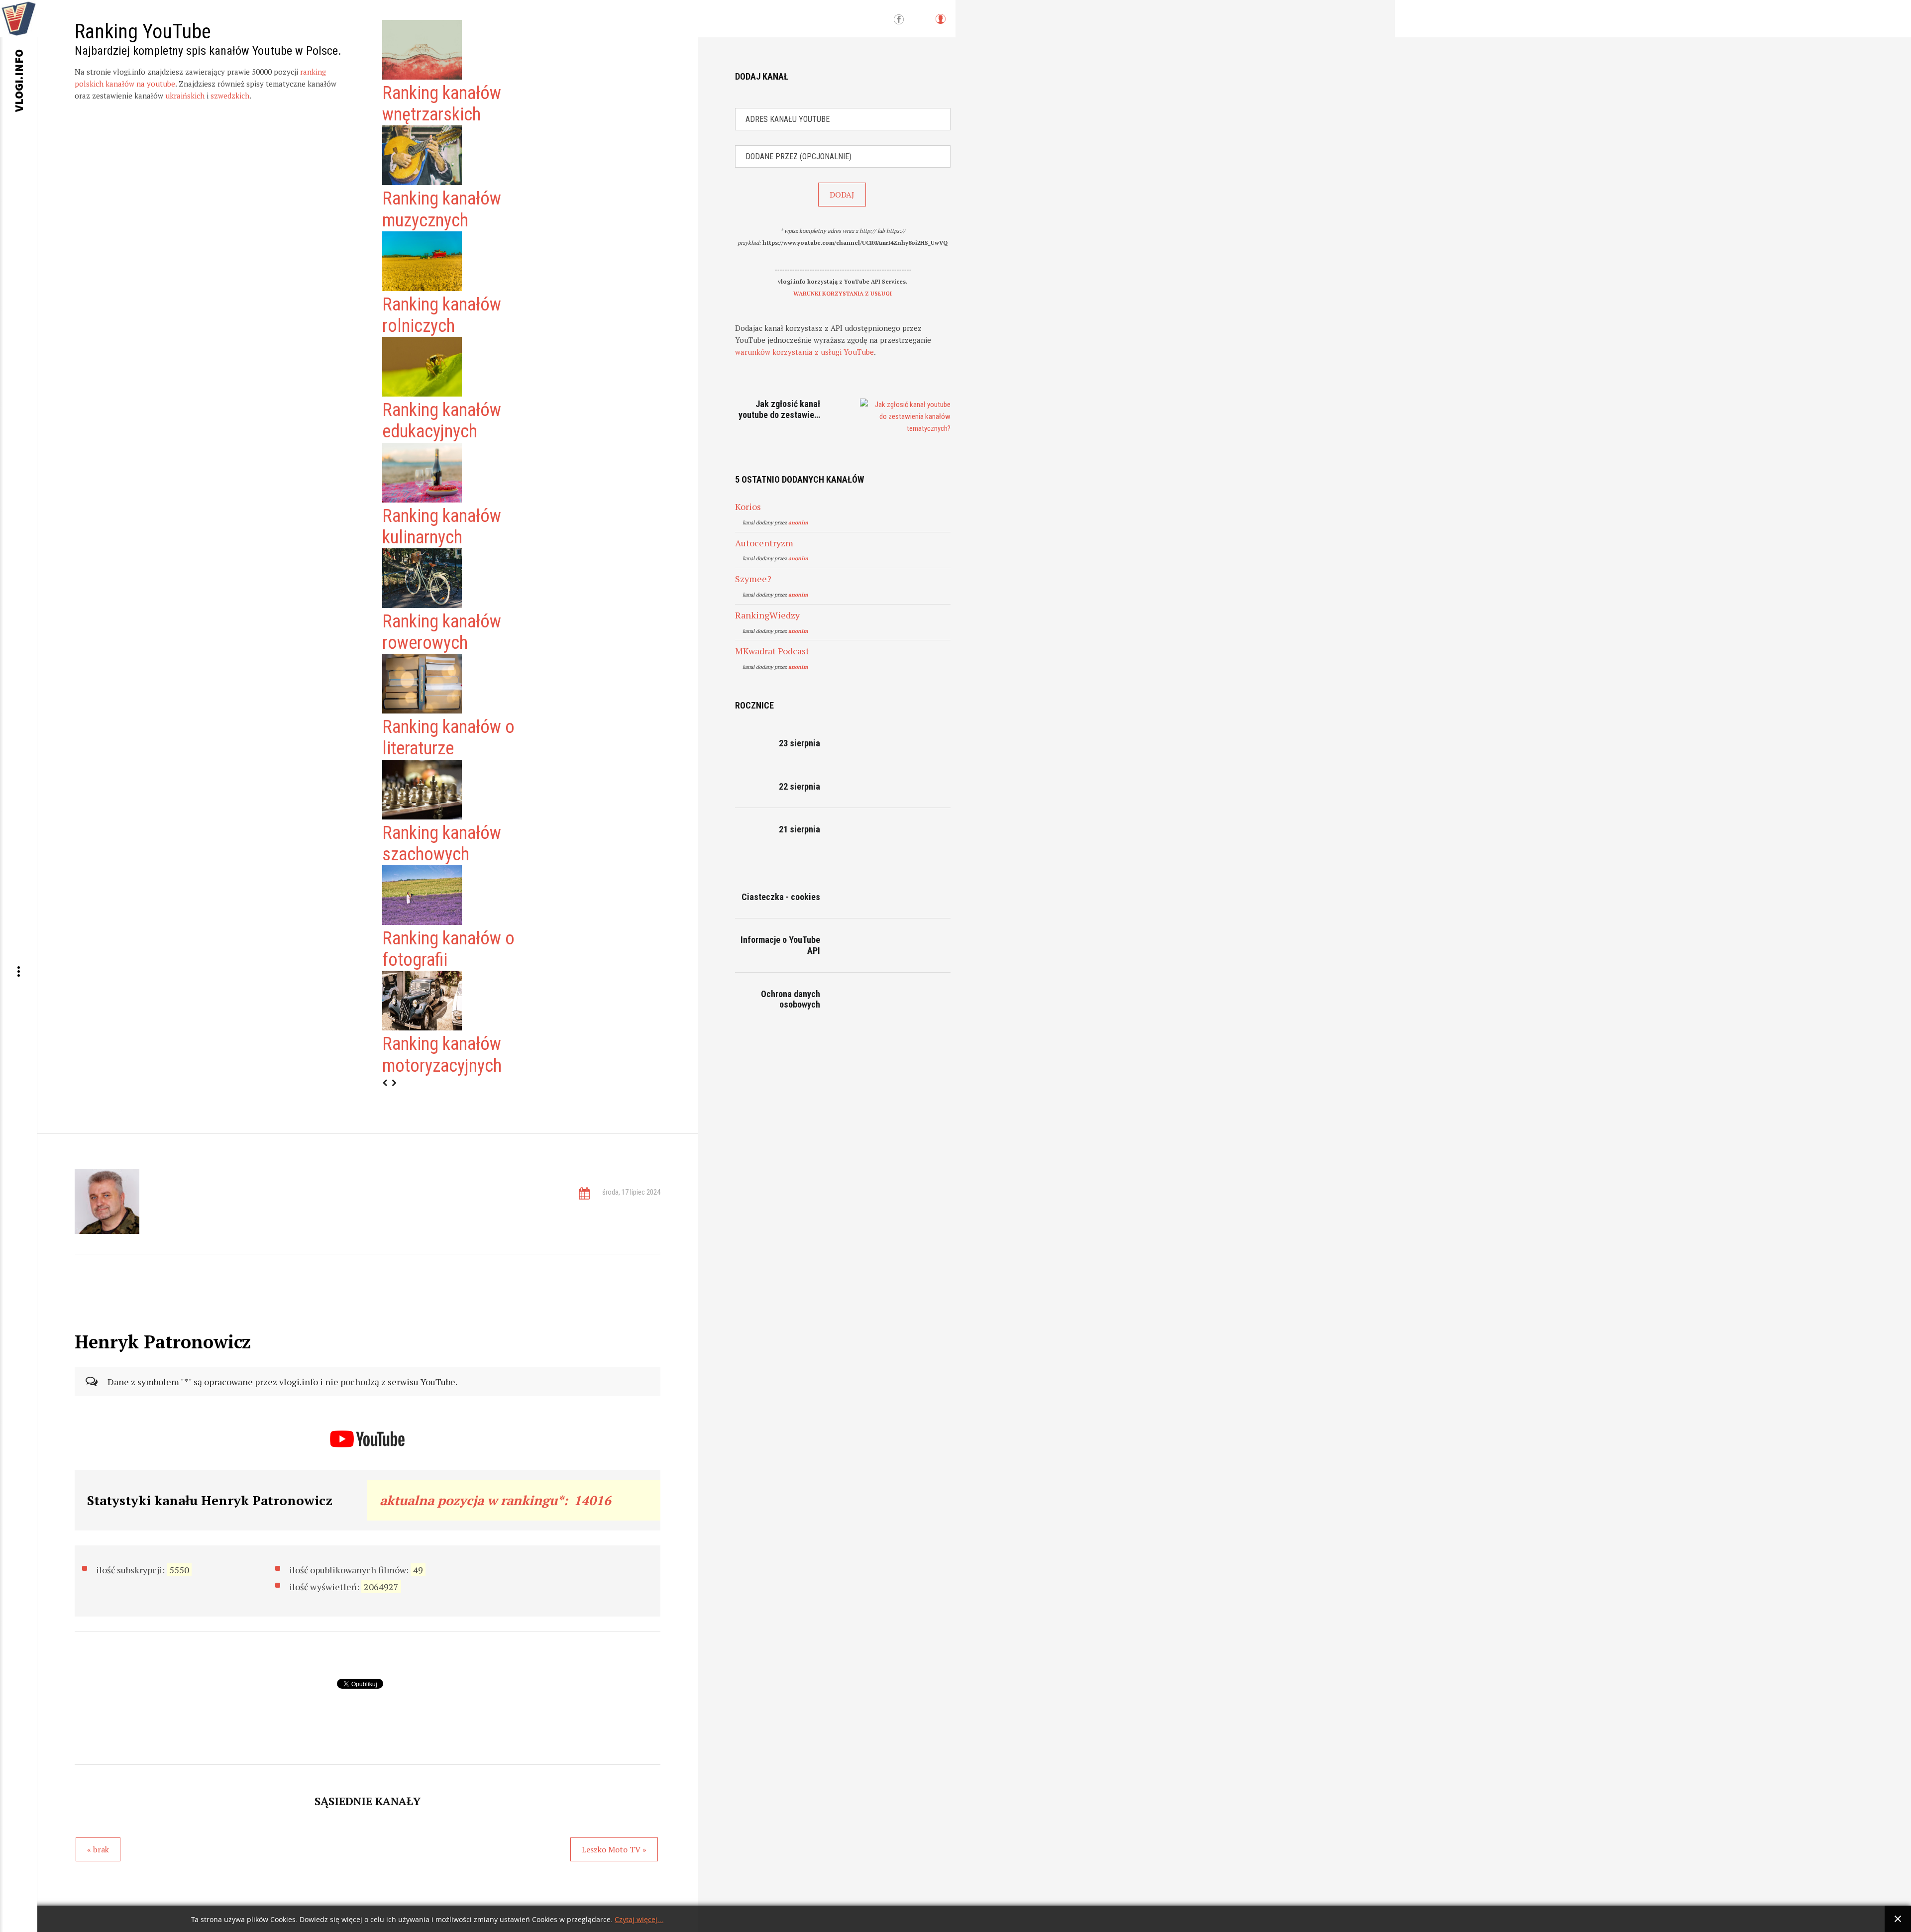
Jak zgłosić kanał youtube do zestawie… (779, 409)
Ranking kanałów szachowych (442, 844)
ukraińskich (185, 96)
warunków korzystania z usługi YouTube (804, 352)
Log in (940, 24)
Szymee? (753, 579)
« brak (98, 1849)
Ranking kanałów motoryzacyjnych (442, 1055)
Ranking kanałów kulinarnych (442, 527)
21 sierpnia (799, 829)
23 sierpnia (799, 743)
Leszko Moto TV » (614, 1849)
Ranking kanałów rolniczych (442, 315)
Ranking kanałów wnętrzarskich (442, 104)
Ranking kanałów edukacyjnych (442, 421)
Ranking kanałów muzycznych (442, 209)
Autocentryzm (764, 543)
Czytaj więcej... (639, 1920)
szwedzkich (230, 96)
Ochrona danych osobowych (791, 999)
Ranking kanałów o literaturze (448, 738)
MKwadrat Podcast (772, 651)
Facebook (899, 20)
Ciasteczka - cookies (781, 897)
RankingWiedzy (767, 615)
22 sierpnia (799, 786)
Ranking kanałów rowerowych (442, 632)
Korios (748, 507)
